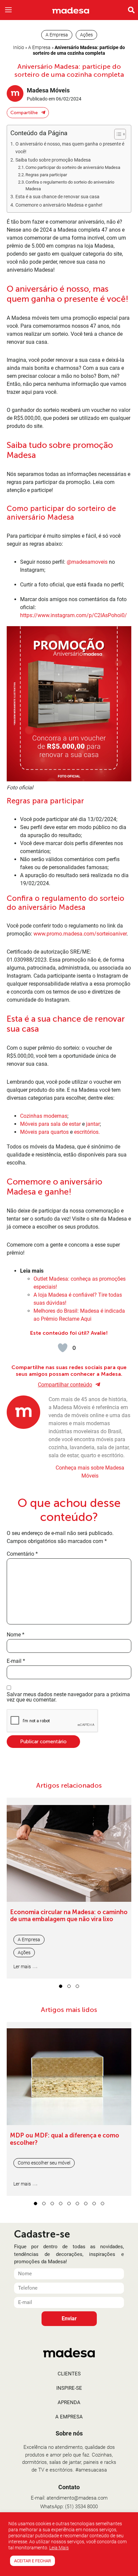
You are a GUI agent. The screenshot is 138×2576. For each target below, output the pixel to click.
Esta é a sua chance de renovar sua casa (57, 197)
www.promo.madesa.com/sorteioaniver (80, 934)
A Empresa (39, 47)
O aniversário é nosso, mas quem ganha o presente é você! (70, 148)
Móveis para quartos (44, 1132)
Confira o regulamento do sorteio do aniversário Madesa (70, 186)
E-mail (16, 1661)
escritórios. (87, 1132)
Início (19, 47)
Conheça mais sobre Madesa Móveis (90, 1472)
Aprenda (69, 2402)
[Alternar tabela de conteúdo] (117, 134)
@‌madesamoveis (87, 562)
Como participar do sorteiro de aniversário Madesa (73, 167)
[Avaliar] (63, 1348)
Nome (16, 1635)
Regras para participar (46, 175)
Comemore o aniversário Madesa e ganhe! (59, 205)
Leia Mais (59, 2548)
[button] (8, 10)
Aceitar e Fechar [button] (32, 2561)
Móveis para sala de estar (50, 1124)
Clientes (69, 2374)
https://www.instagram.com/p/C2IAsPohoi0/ (74, 615)
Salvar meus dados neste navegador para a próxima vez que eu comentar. (68, 1697)
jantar (93, 1124)
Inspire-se (69, 2388)
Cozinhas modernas (44, 1116)
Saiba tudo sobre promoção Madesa (53, 160)
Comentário (22, 1554)
